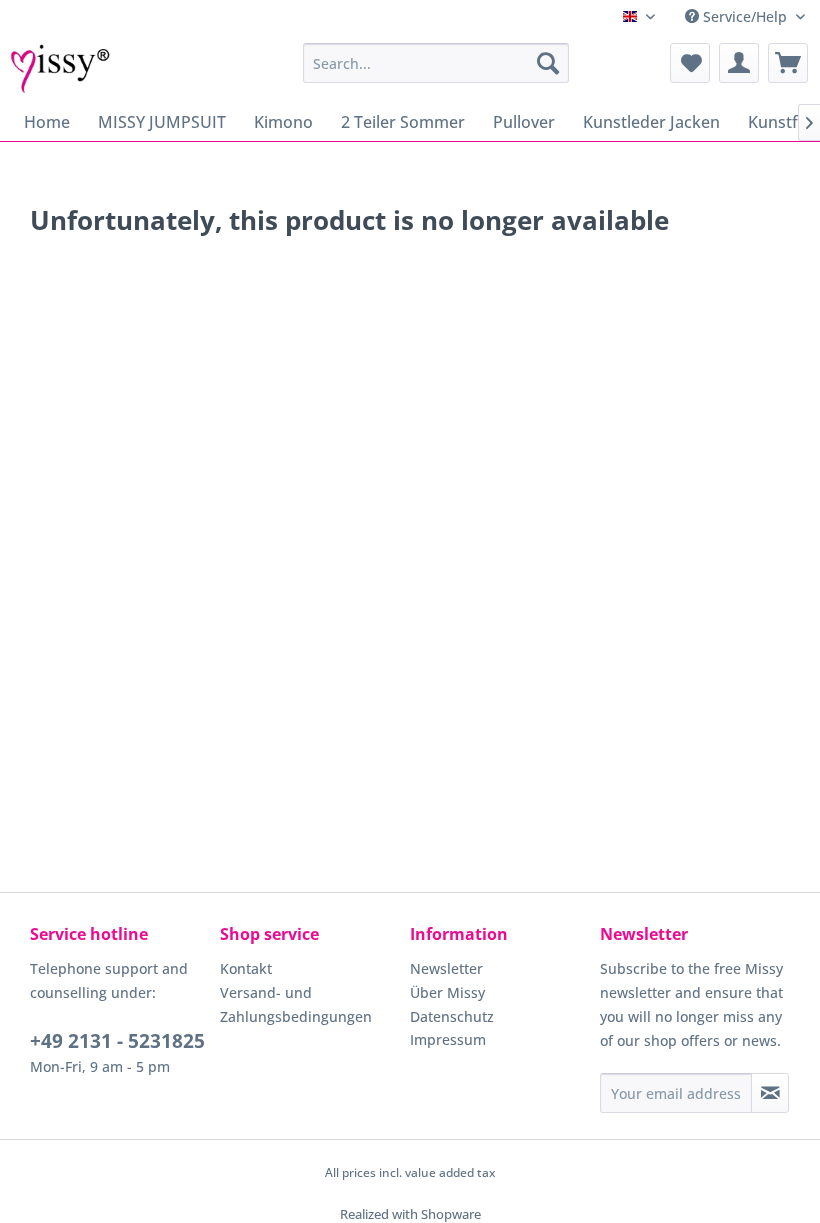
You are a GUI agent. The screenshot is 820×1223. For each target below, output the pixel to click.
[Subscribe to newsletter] (770, 1093)
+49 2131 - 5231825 (117, 1041)
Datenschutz (452, 1016)
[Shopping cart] (788, 63)
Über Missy (447, 992)
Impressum (448, 1039)
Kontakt (246, 968)
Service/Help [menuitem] (745, 16)
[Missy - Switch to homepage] (60, 68)
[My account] (739, 63)
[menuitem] (436, 63)
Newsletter (446, 968)
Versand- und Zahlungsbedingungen (296, 1004)
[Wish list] (690, 63)
